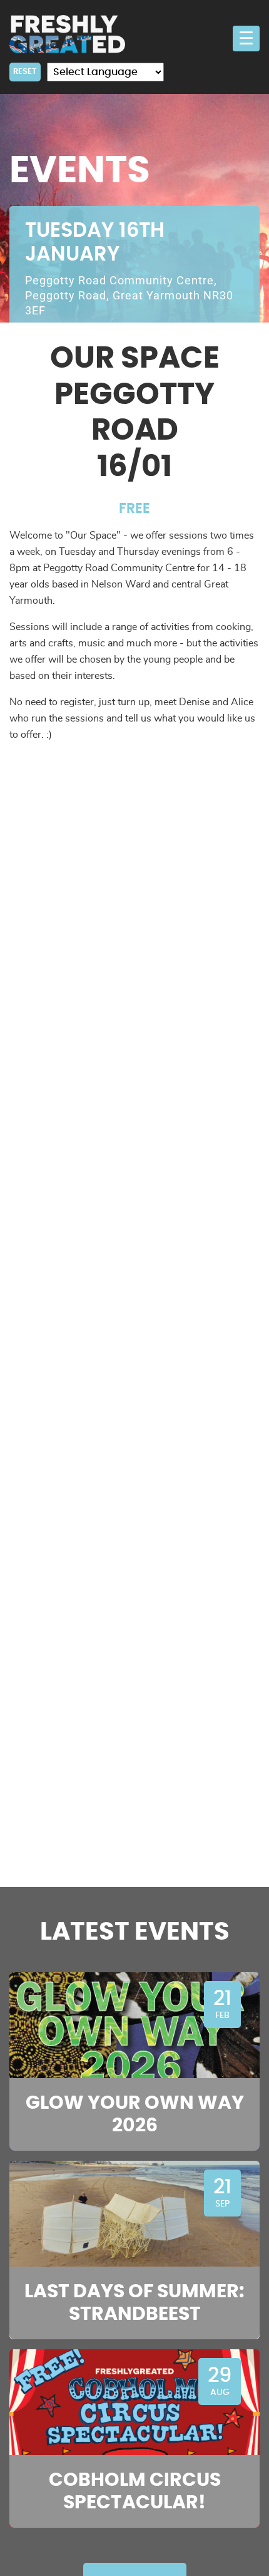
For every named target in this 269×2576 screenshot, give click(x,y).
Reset (25, 71)
